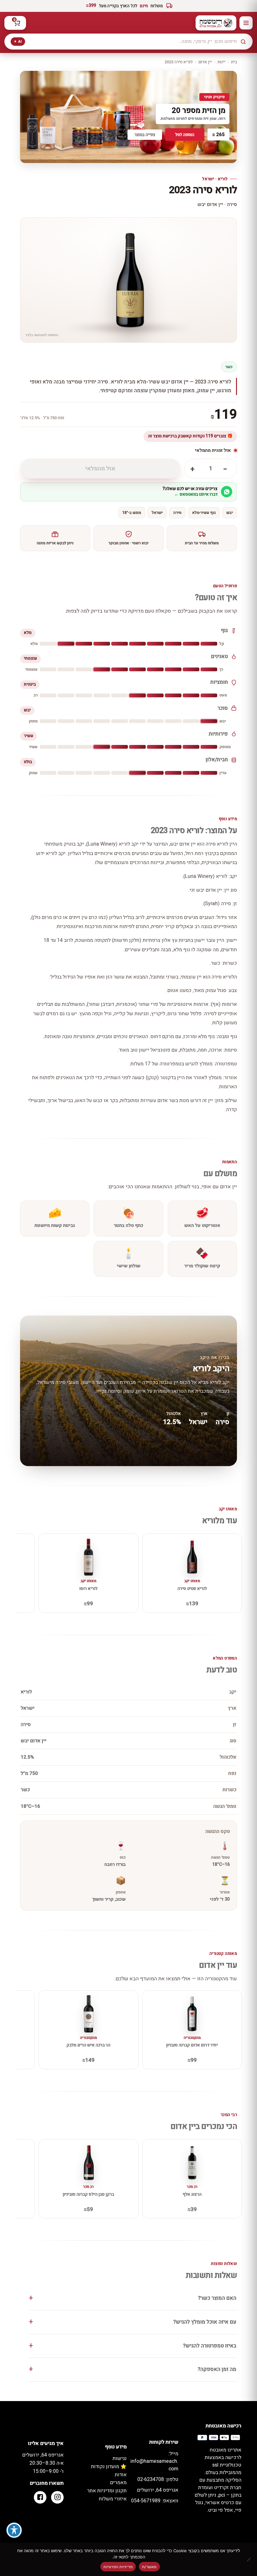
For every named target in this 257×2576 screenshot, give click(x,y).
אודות (121, 2475)
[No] (249, 2559)
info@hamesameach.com (154, 2461)
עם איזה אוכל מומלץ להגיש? (205, 2322)
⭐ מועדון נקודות (109, 2467)
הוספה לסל (185, 135)
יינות (221, 62)
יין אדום (205, 62)
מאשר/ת (149, 2567)
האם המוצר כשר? (217, 2298)
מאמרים (118, 2483)
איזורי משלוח (113, 2499)
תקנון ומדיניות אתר (107, 2491)
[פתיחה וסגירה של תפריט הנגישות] (14, 2530)
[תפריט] (246, 23)
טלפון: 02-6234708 (158, 2479)
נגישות (120, 2458)
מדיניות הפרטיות (118, 2567)
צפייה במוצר (145, 135)
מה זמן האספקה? (217, 2369)
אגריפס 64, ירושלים (158, 2490)
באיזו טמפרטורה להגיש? (210, 2346)
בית (234, 62)
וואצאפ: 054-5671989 (155, 2501)
